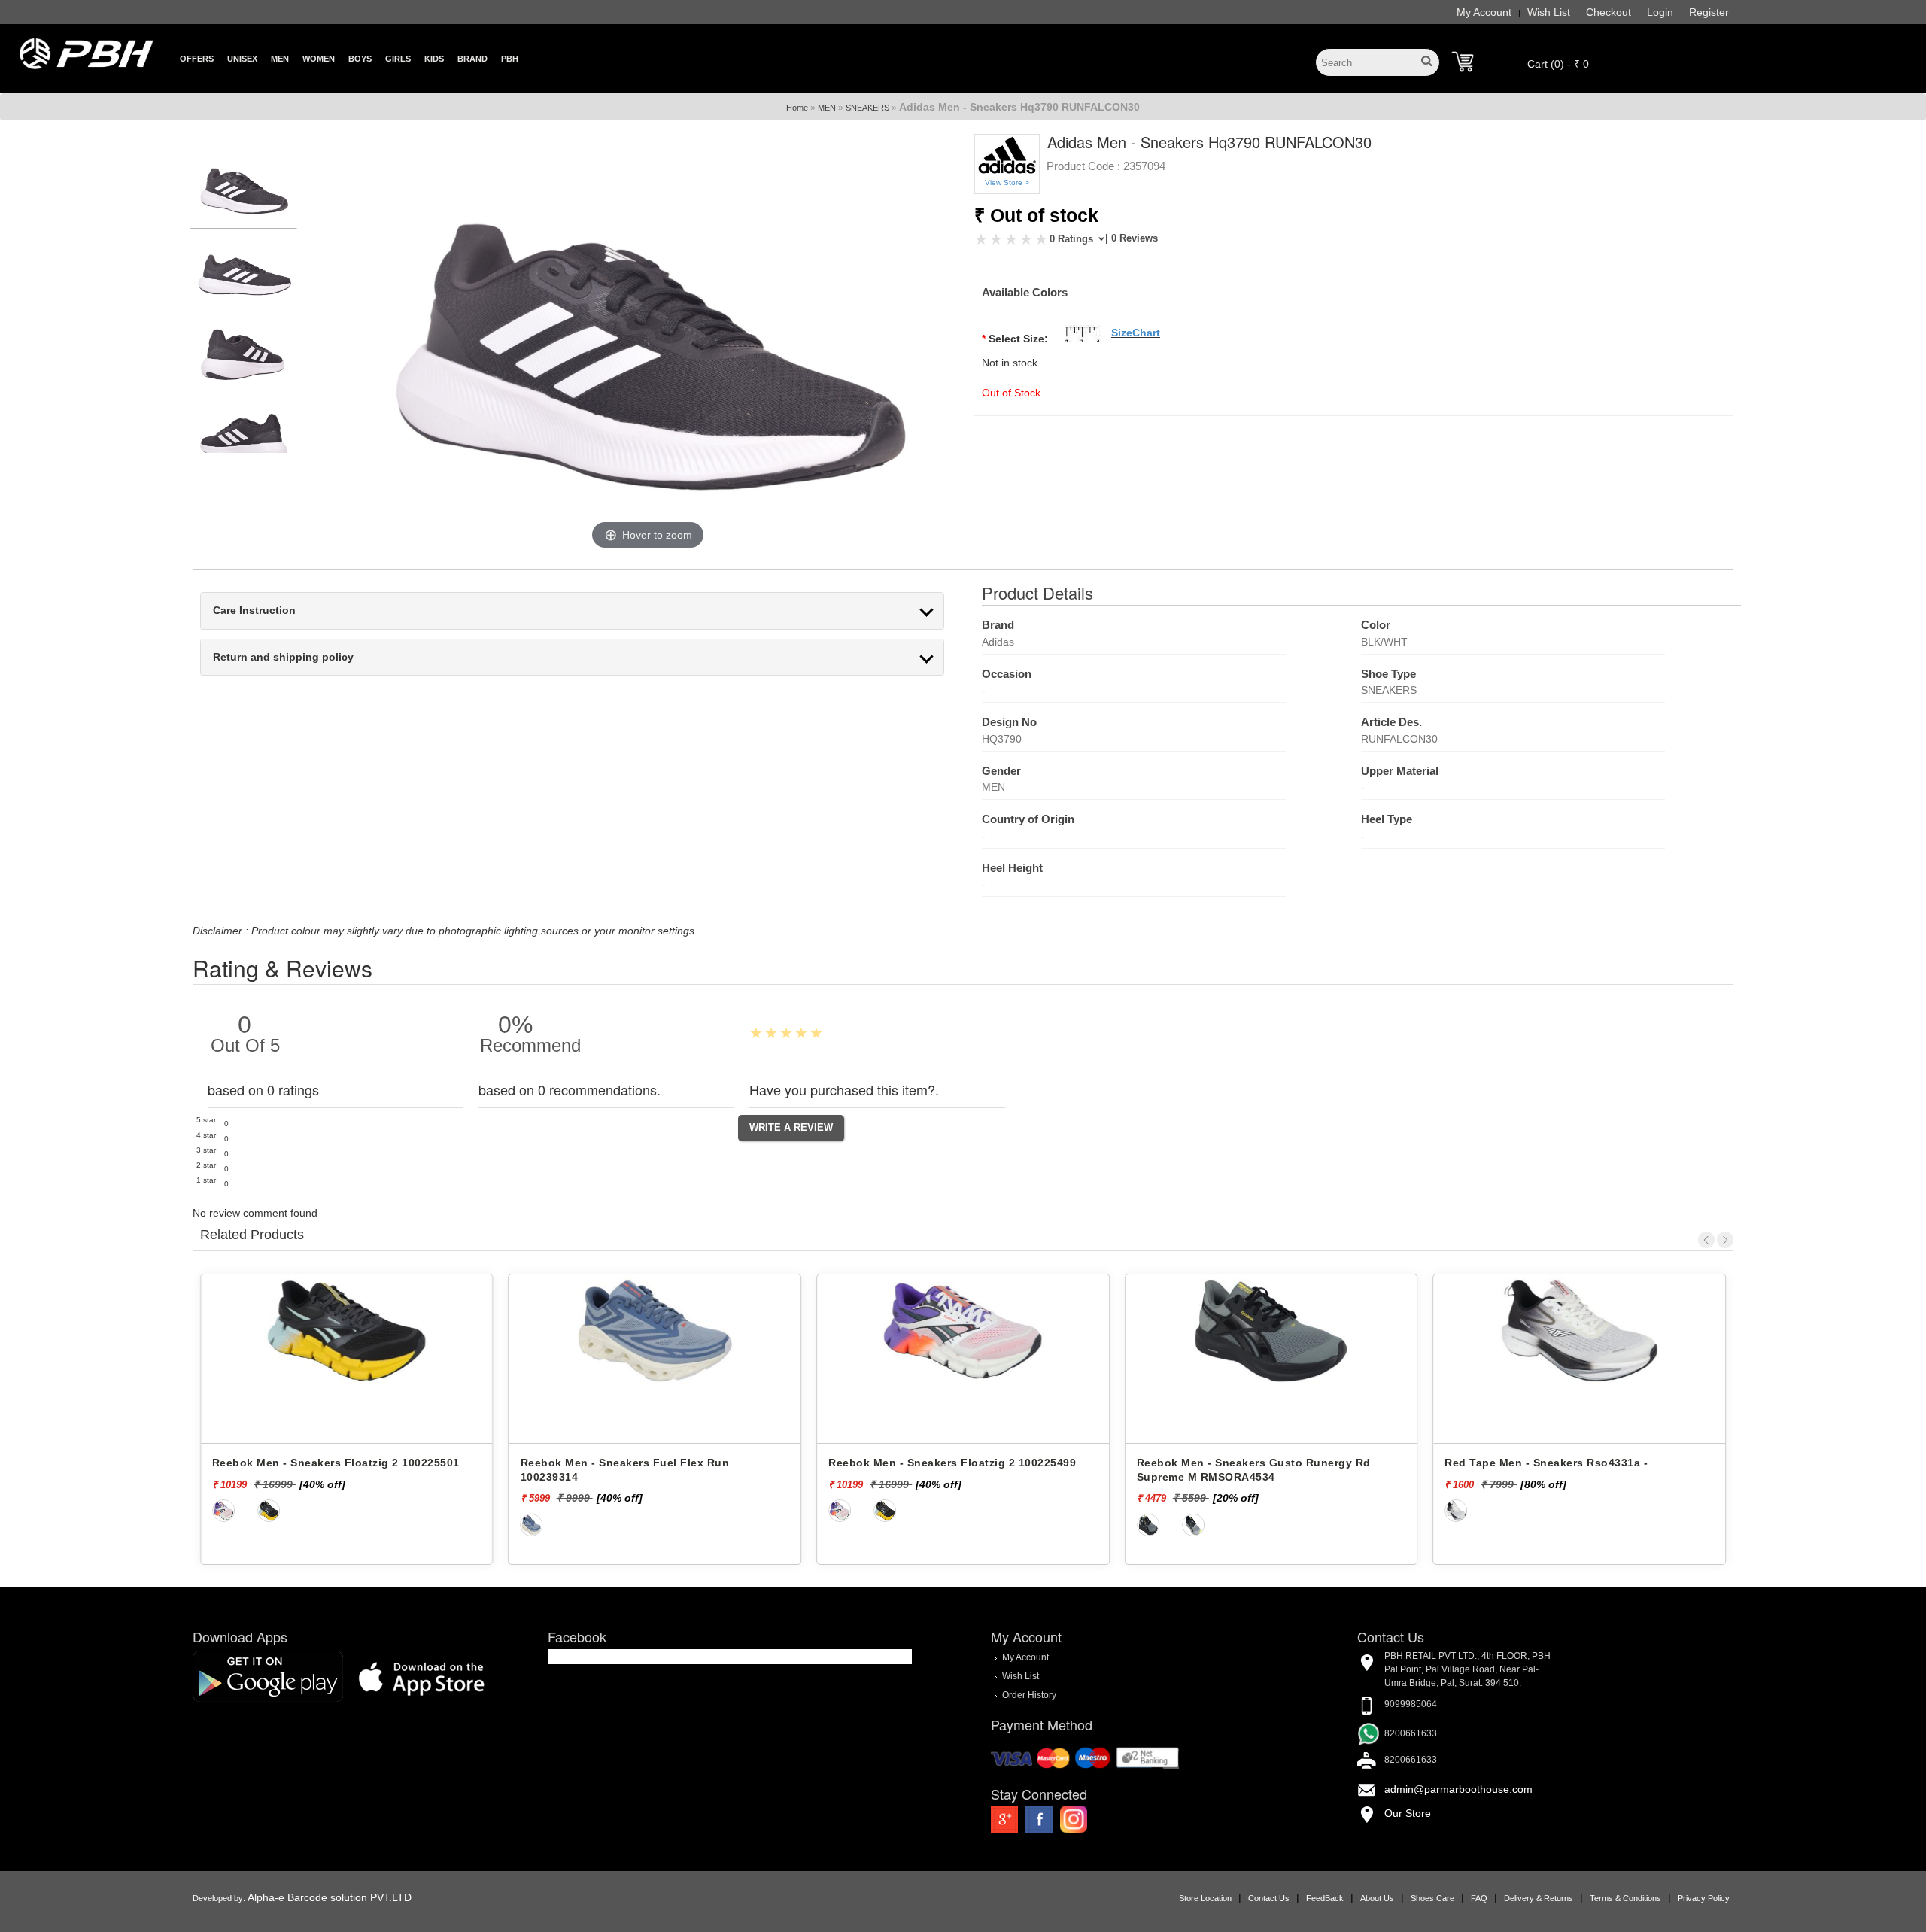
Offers (197, 59)
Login (1660, 12)
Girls (398, 59)
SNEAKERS (867, 108)
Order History (1029, 1695)
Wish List (1549, 12)
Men (280, 59)
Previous (1706, 1240)
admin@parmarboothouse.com (1458, 1789)
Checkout (1609, 12)
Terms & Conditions (1625, 1898)
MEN (827, 108)
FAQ (1479, 1898)
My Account (1484, 12)
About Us (1377, 1898)
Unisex (242, 59)
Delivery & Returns (1539, 1898)
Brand (472, 59)
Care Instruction (254, 611)
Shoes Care (1432, 1898)
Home (797, 108)
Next (1725, 1240)
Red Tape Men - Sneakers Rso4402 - (1543, 1463)
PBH (510, 59)
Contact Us (1269, 1898)
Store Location (1205, 1898)
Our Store (1408, 1813)
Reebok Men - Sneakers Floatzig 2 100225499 (644, 1463)
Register (1709, 12)
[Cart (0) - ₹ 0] (1463, 62)
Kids (434, 59)
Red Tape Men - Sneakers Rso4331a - (1238, 1463)
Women (319, 59)
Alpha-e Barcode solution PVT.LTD (330, 1897)
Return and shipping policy (283, 657)
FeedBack (1325, 1898)
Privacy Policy (1704, 1898)
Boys (360, 59)
